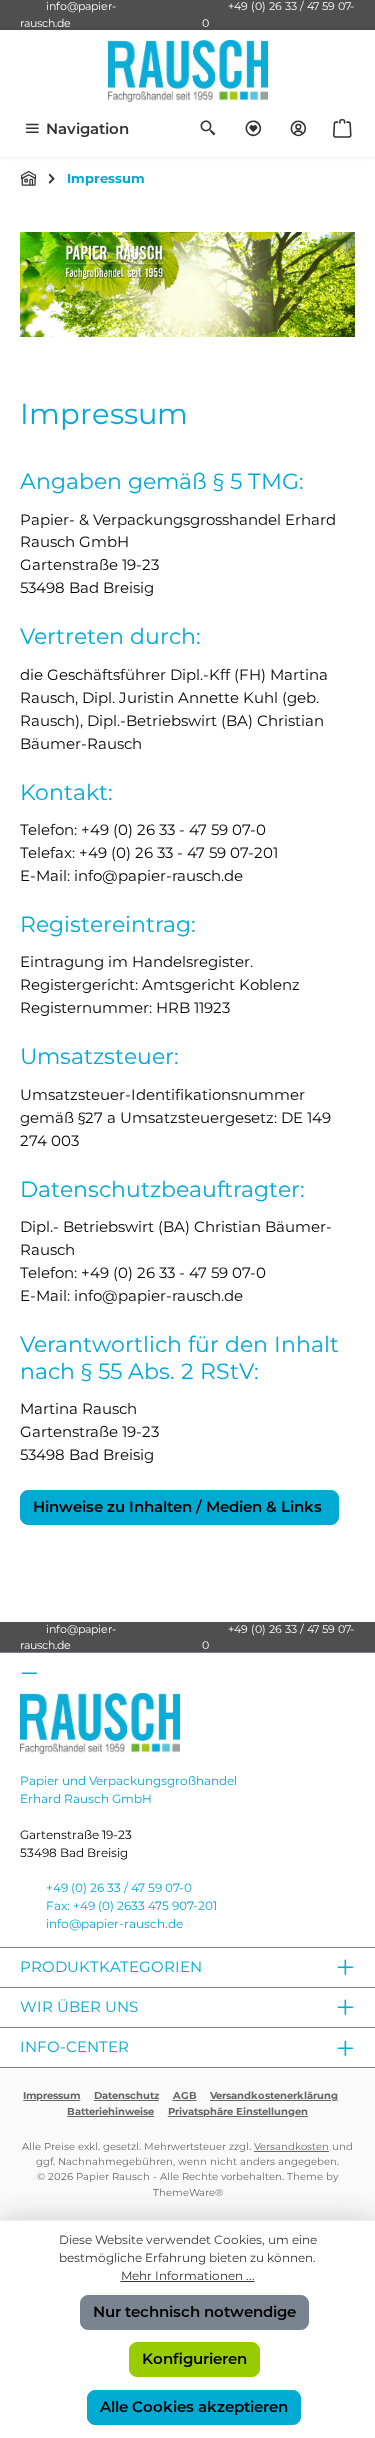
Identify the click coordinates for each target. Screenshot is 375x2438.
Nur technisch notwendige (194, 2311)
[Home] (29, 178)
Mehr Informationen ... (188, 2275)
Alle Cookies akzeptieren (194, 2406)
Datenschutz (126, 2095)
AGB (185, 2095)
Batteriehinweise (110, 2111)
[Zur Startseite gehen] (188, 71)
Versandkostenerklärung (274, 2095)
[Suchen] (208, 129)
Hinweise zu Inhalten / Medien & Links (179, 1506)
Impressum (51, 2095)
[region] (187, 284)
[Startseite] (187, 284)
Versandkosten (291, 2146)
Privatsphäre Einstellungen (238, 2111)
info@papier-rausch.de (68, 1637)
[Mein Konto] (298, 129)
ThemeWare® (188, 2192)
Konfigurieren (194, 2358)
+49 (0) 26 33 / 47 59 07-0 (119, 1887)
